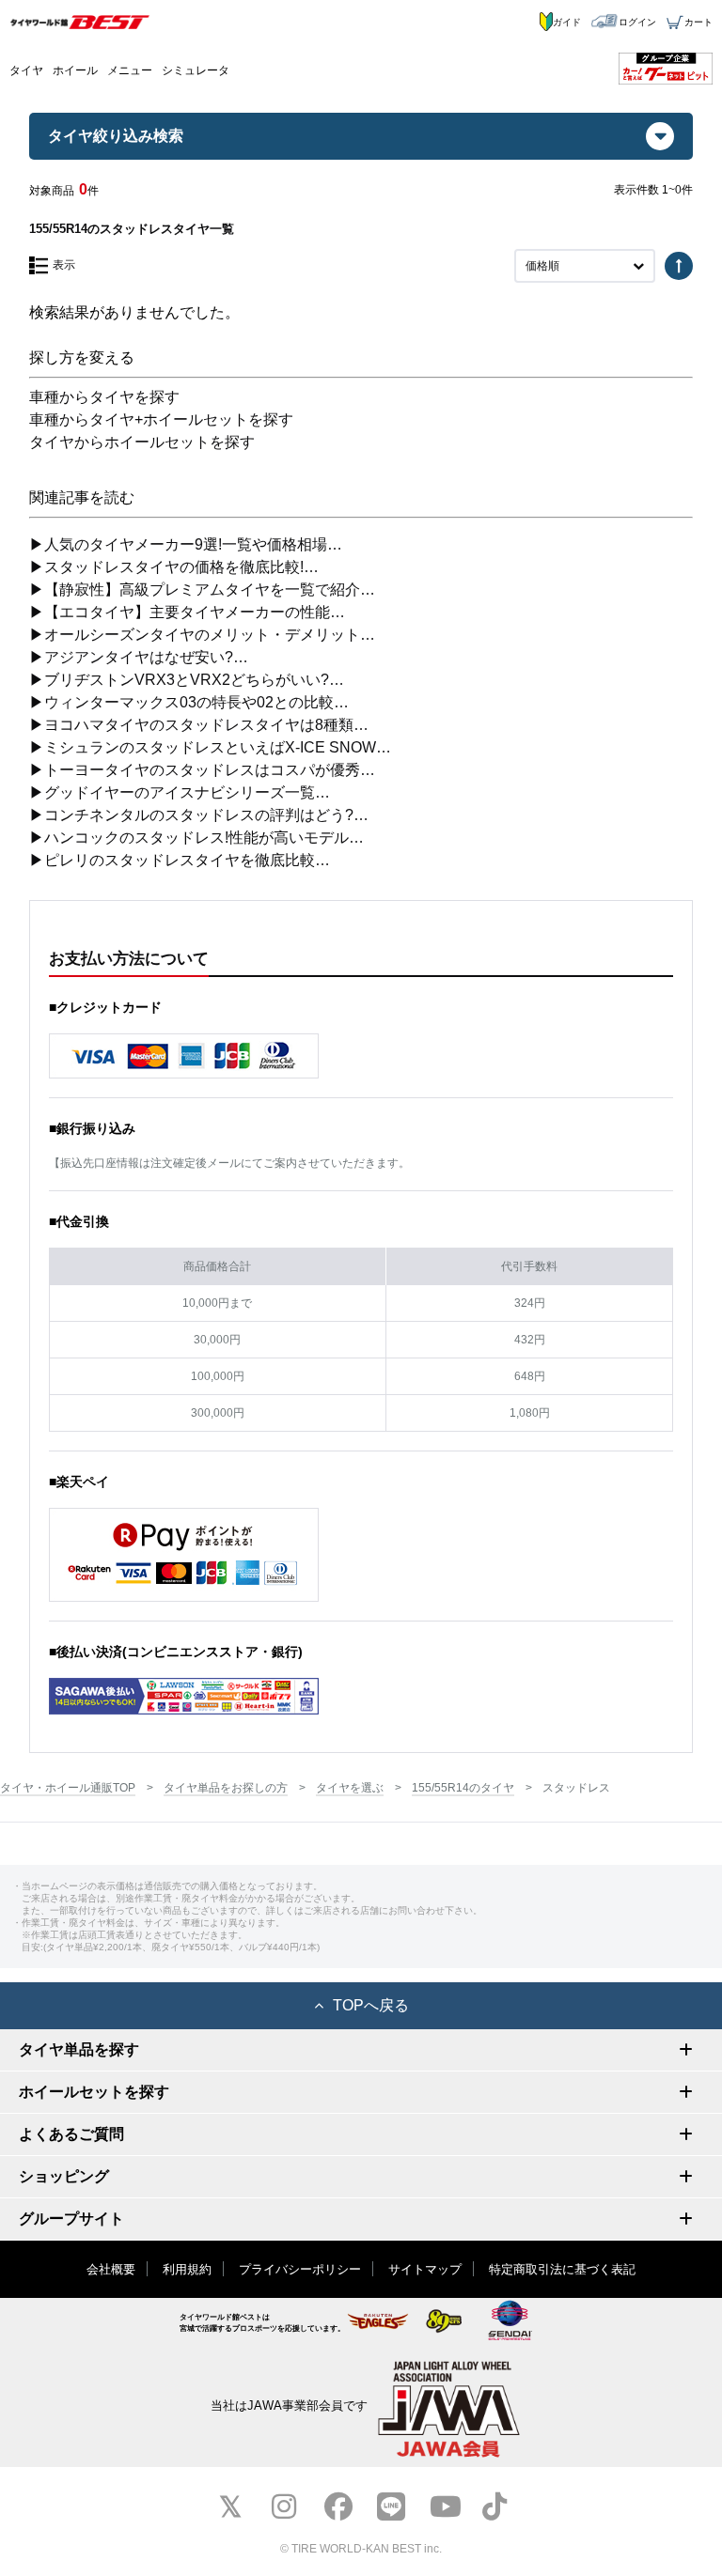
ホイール (75, 70)
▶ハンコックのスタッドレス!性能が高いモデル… (196, 838)
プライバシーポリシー (300, 2269)
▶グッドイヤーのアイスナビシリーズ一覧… (180, 792)
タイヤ (26, 70)
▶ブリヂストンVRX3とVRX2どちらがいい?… (187, 680)
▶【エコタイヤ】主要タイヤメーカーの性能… (187, 612)
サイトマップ (425, 2269)
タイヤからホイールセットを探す (142, 442)
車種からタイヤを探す (104, 397)
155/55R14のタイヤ (463, 1788)
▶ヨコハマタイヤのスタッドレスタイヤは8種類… (199, 725)
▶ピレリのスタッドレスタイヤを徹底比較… (180, 860)
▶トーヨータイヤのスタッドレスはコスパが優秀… (202, 770)
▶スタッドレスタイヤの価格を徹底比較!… (174, 567)
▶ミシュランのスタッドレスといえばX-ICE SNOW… (210, 747)
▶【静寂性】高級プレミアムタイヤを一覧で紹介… (202, 590)
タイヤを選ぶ (350, 1788)
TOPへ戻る (371, 2005)
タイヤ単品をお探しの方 (226, 1788)
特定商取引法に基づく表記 (562, 2269)
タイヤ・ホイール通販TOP (68, 1788)
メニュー (130, 70)
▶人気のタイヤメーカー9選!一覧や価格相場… (186, 544)
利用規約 (187, 2269)
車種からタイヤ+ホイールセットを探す (161, 419)
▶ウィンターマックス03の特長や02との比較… (189, 702)
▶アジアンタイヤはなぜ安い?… (139, 657)
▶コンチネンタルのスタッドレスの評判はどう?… (199, 815)
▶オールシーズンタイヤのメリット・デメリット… (202, 635)
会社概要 (111, 2269)
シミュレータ (196, 70)
